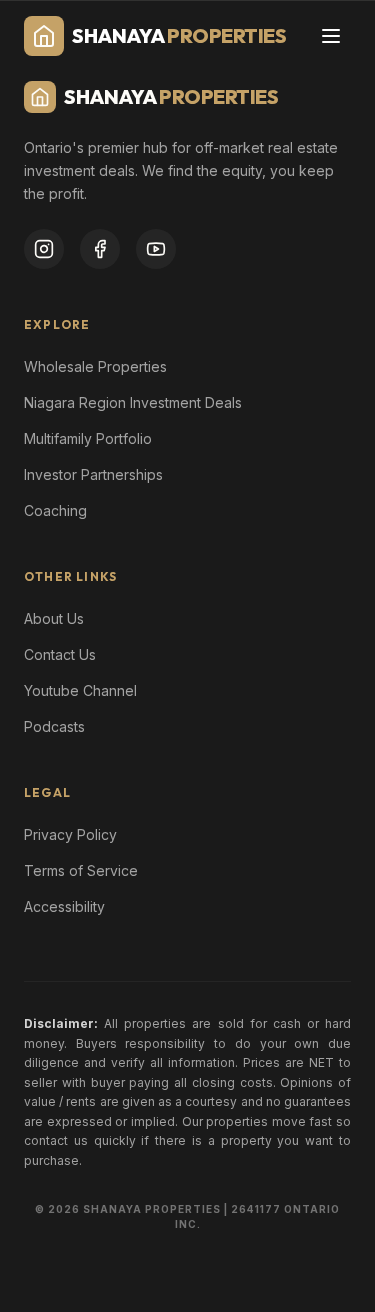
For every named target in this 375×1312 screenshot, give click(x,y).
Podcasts (54, 726)
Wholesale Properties (95, 366)
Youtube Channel (80, 690)
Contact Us (60, 654)
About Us (54, 618)
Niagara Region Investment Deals (133, 402)
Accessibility (64, 906)
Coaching (55, 510)
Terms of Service (81, 870)
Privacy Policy (70, 834)
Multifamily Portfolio (88, 438)
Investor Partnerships (93, 474)
